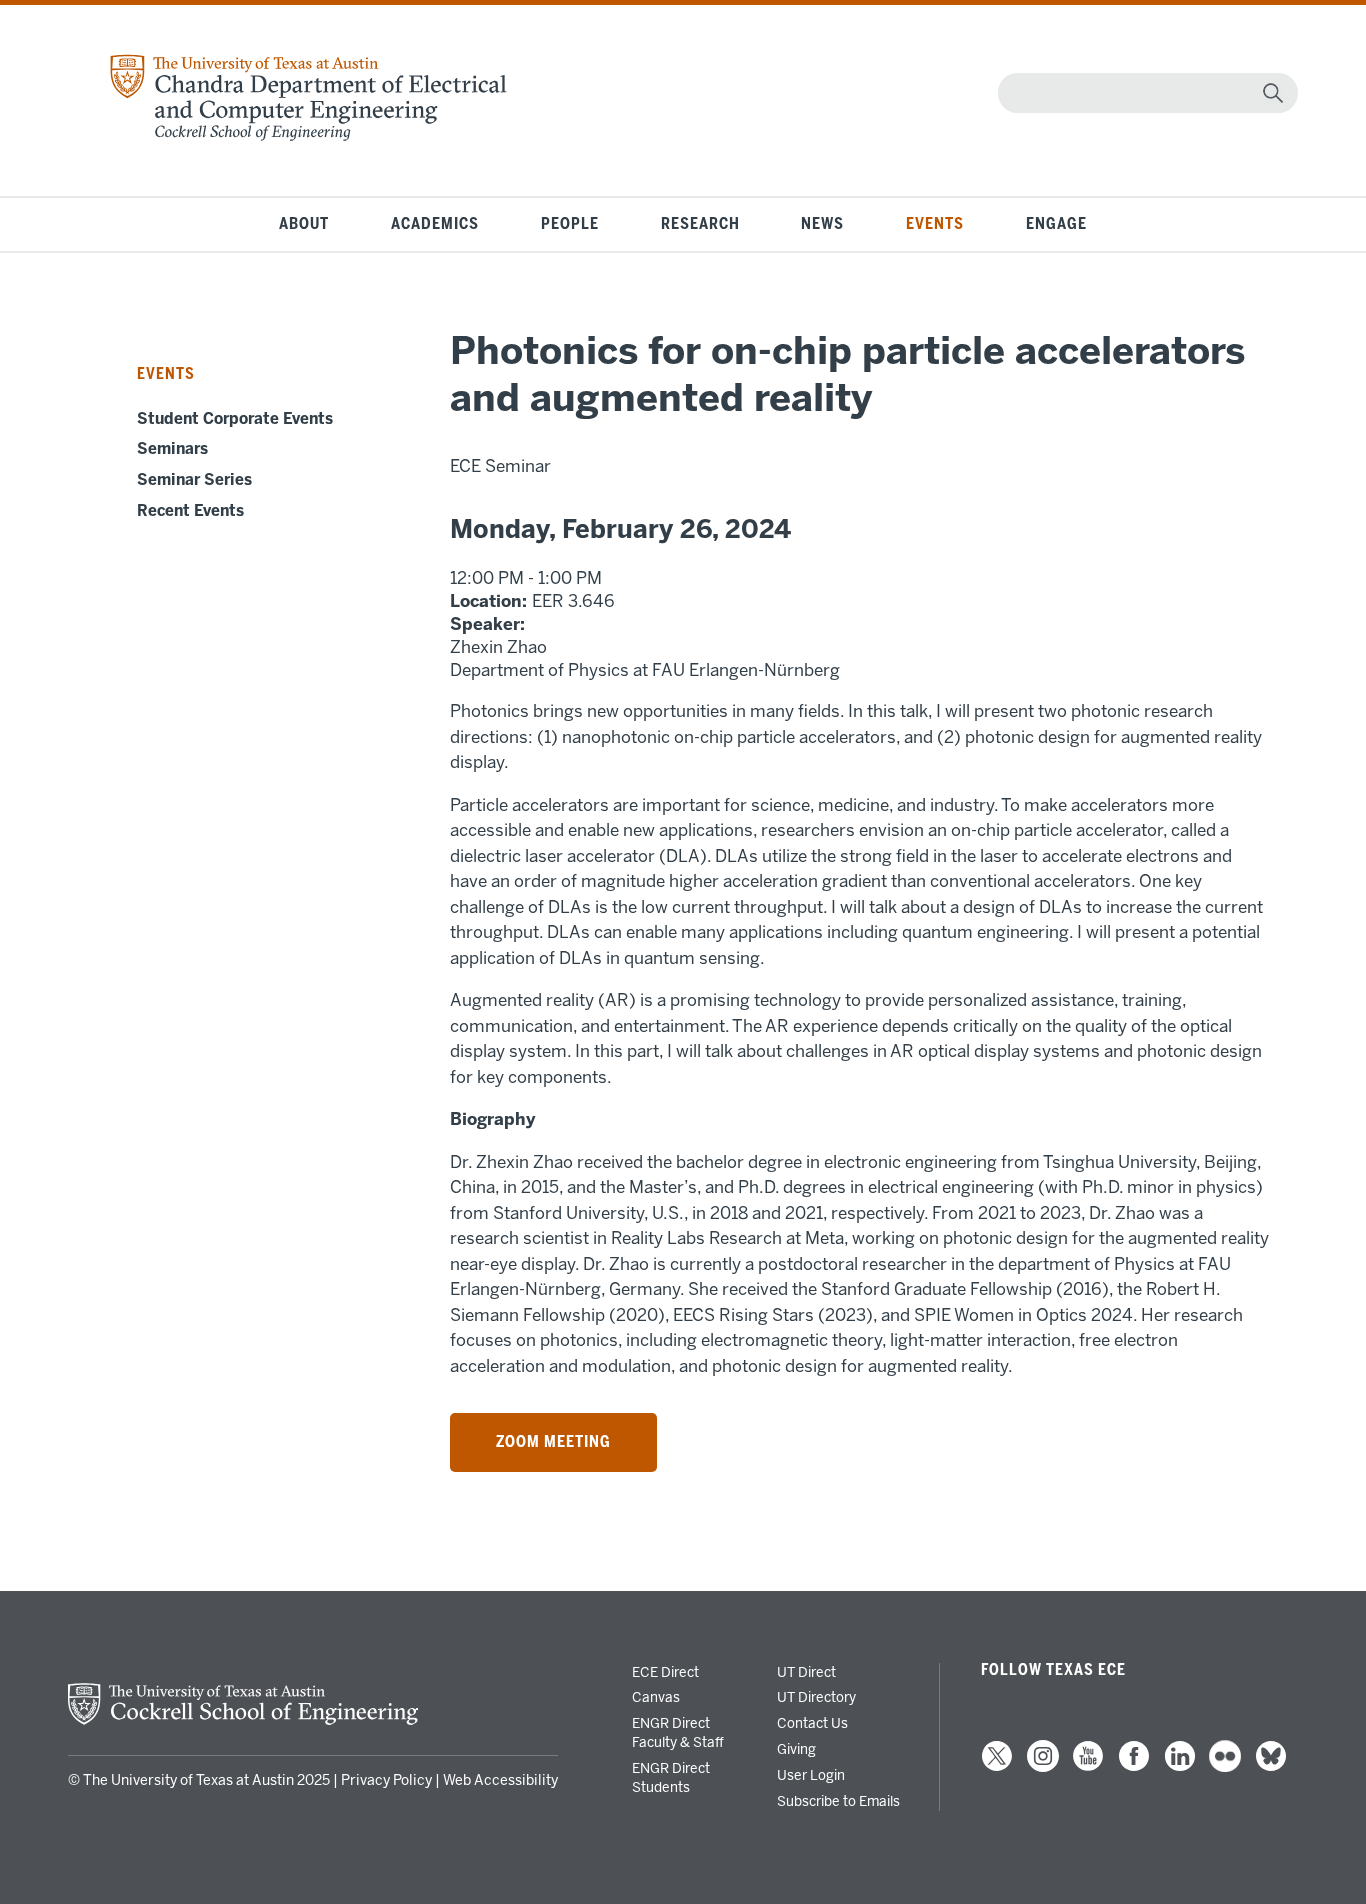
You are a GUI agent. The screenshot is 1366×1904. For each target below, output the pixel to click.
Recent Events (190, 511)
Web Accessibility (500, 1780)
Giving (796, 1749)
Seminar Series (194, 480)
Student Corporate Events (235, 419)
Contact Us (812, 1723)
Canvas (656, 1697)
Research (700, 224)
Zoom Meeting (553, 1442)
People (570, 224)
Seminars (172, 449)
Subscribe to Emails (838, 1801)
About (304, 224)
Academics (435, 224)
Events (935, 224)
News (822, 224)
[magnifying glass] (1273, 93)
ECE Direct (665, 1672)
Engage (1056, 224)
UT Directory (816, 1697)
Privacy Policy (386, 1780)
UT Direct (806, 1672)
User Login (811, 1775)
